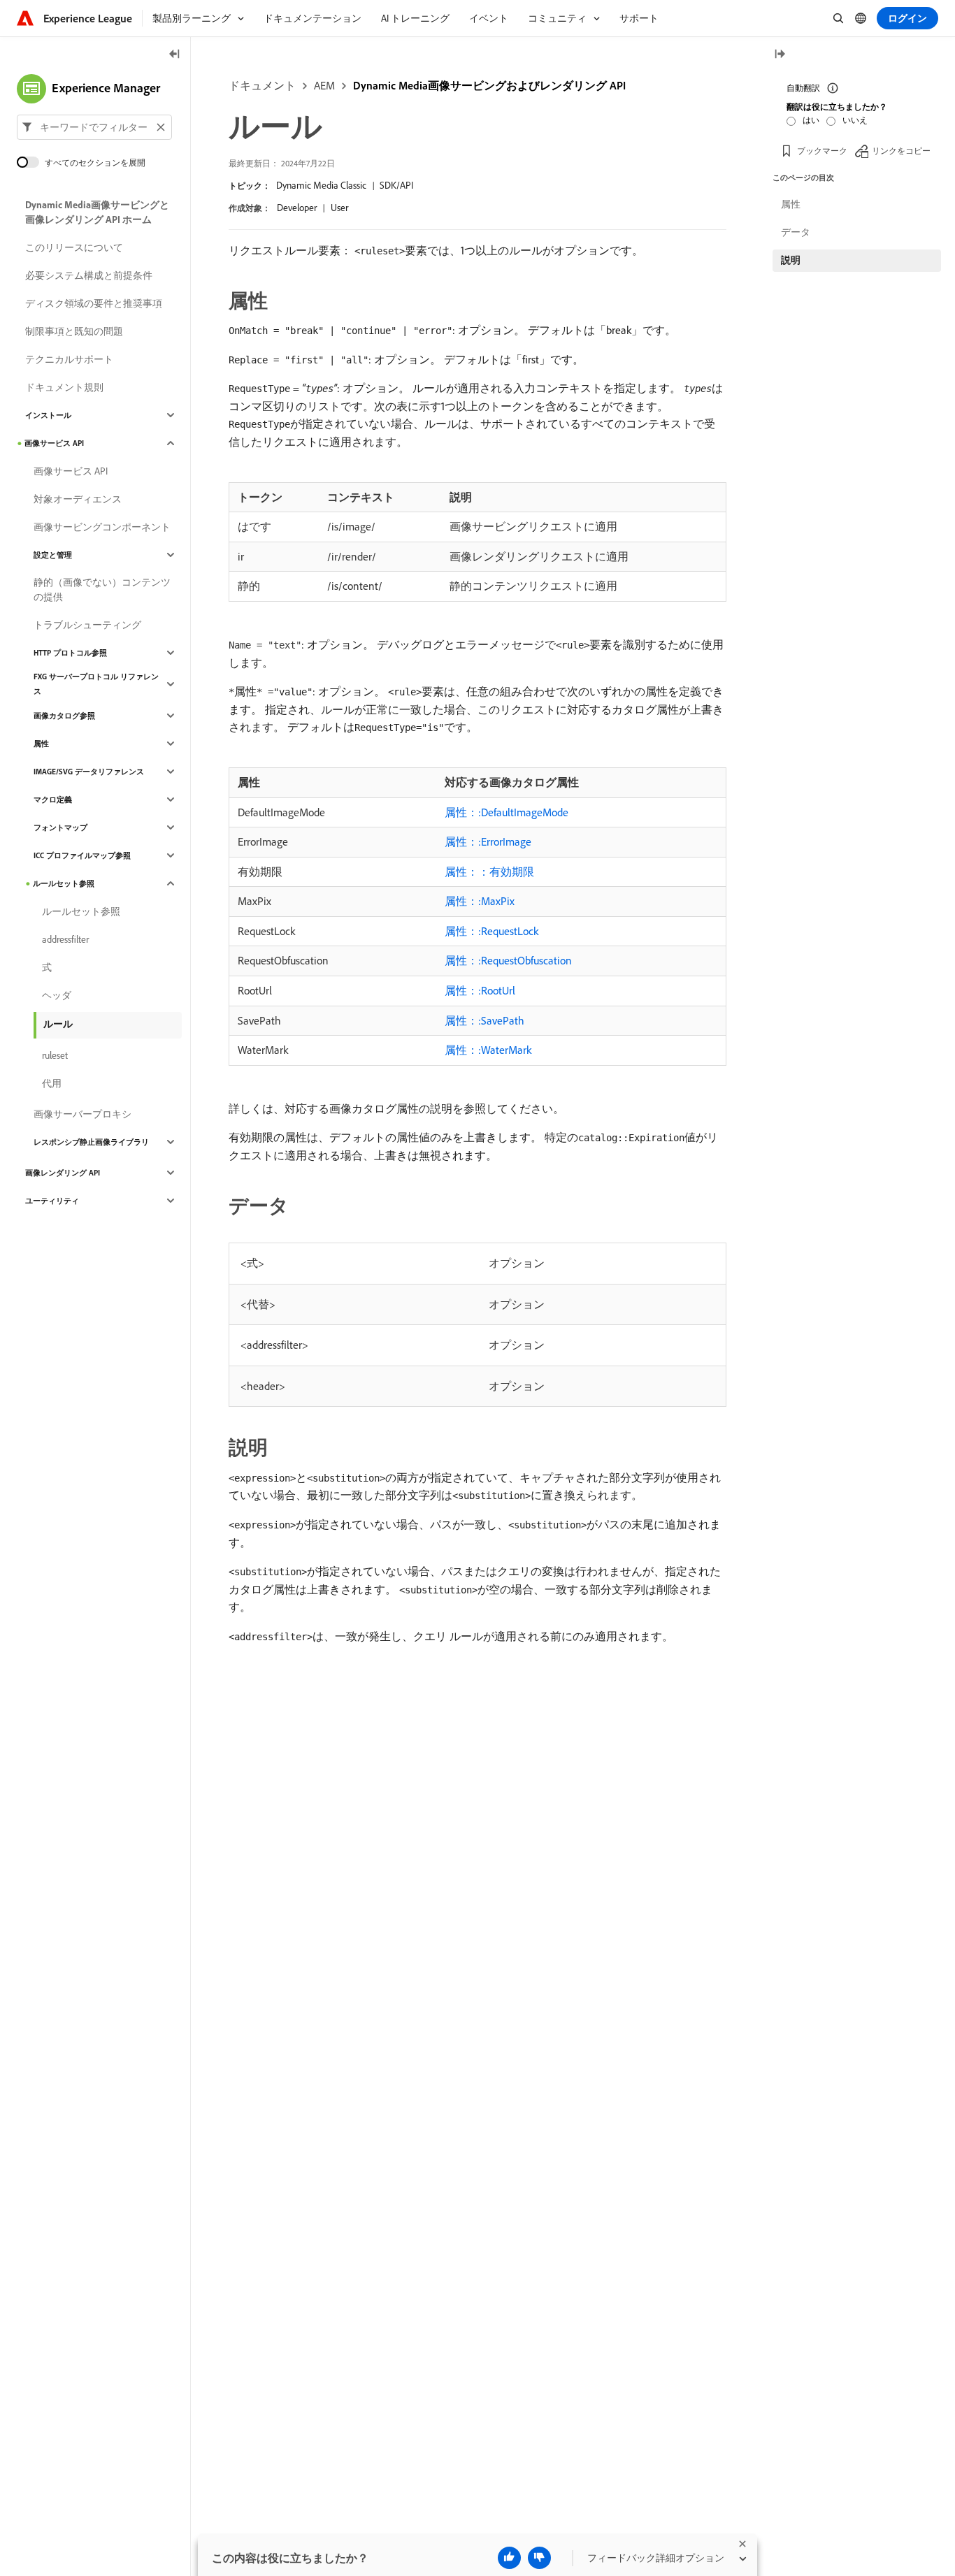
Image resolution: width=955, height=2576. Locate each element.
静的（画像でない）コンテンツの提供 (102, 589)
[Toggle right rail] (780, 55)
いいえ (855, 120)
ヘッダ (57, 995)
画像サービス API (54, 443)
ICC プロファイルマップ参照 (82, 855)
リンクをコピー (901, 150)
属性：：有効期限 (489, 871)
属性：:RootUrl (480, 990)
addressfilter (65, 939)
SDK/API (396, 185)
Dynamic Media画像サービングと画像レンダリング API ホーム (97, 212)
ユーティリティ (52, 1201)
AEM (324, 85)
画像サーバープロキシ (82, 1114)
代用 (52, 1083)
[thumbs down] (539, 2558)
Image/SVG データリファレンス (89, 772)
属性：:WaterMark (488, 1050)
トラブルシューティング (87, 625)
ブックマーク (822, 150)
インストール (48, 415)
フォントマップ (60, 827)
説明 (791, 260)
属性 (41, 744)
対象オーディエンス (78, 499)
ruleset (55, 1055)
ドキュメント (262, 85)
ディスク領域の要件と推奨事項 (94, 303)
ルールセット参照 (64, 883)
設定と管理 (53, 555)
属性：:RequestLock (491, 931)
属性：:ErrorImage (488, 841)
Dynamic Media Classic (321, 185)
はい (811, 120)
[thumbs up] (509, 2558)
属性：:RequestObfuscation (508, 960)
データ (796, 232)
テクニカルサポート (69, 359)
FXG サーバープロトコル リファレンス (96, 684)
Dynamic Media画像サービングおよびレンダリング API (489, 85)
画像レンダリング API (63, 1173)
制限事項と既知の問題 (74, 331)
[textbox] (94, 127)
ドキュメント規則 (64, 387)
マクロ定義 (53, 799)
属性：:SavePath (484, 1020)
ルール (58, 1024)
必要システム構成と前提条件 (89, 275)
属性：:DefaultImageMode (507, 812)
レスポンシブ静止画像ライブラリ (91, 1142)
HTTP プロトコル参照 (70, 653)
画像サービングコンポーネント (102, 527)
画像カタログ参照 (64, 716)
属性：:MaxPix (480, 901)
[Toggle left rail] (175, 55)
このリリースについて (74, 247)
